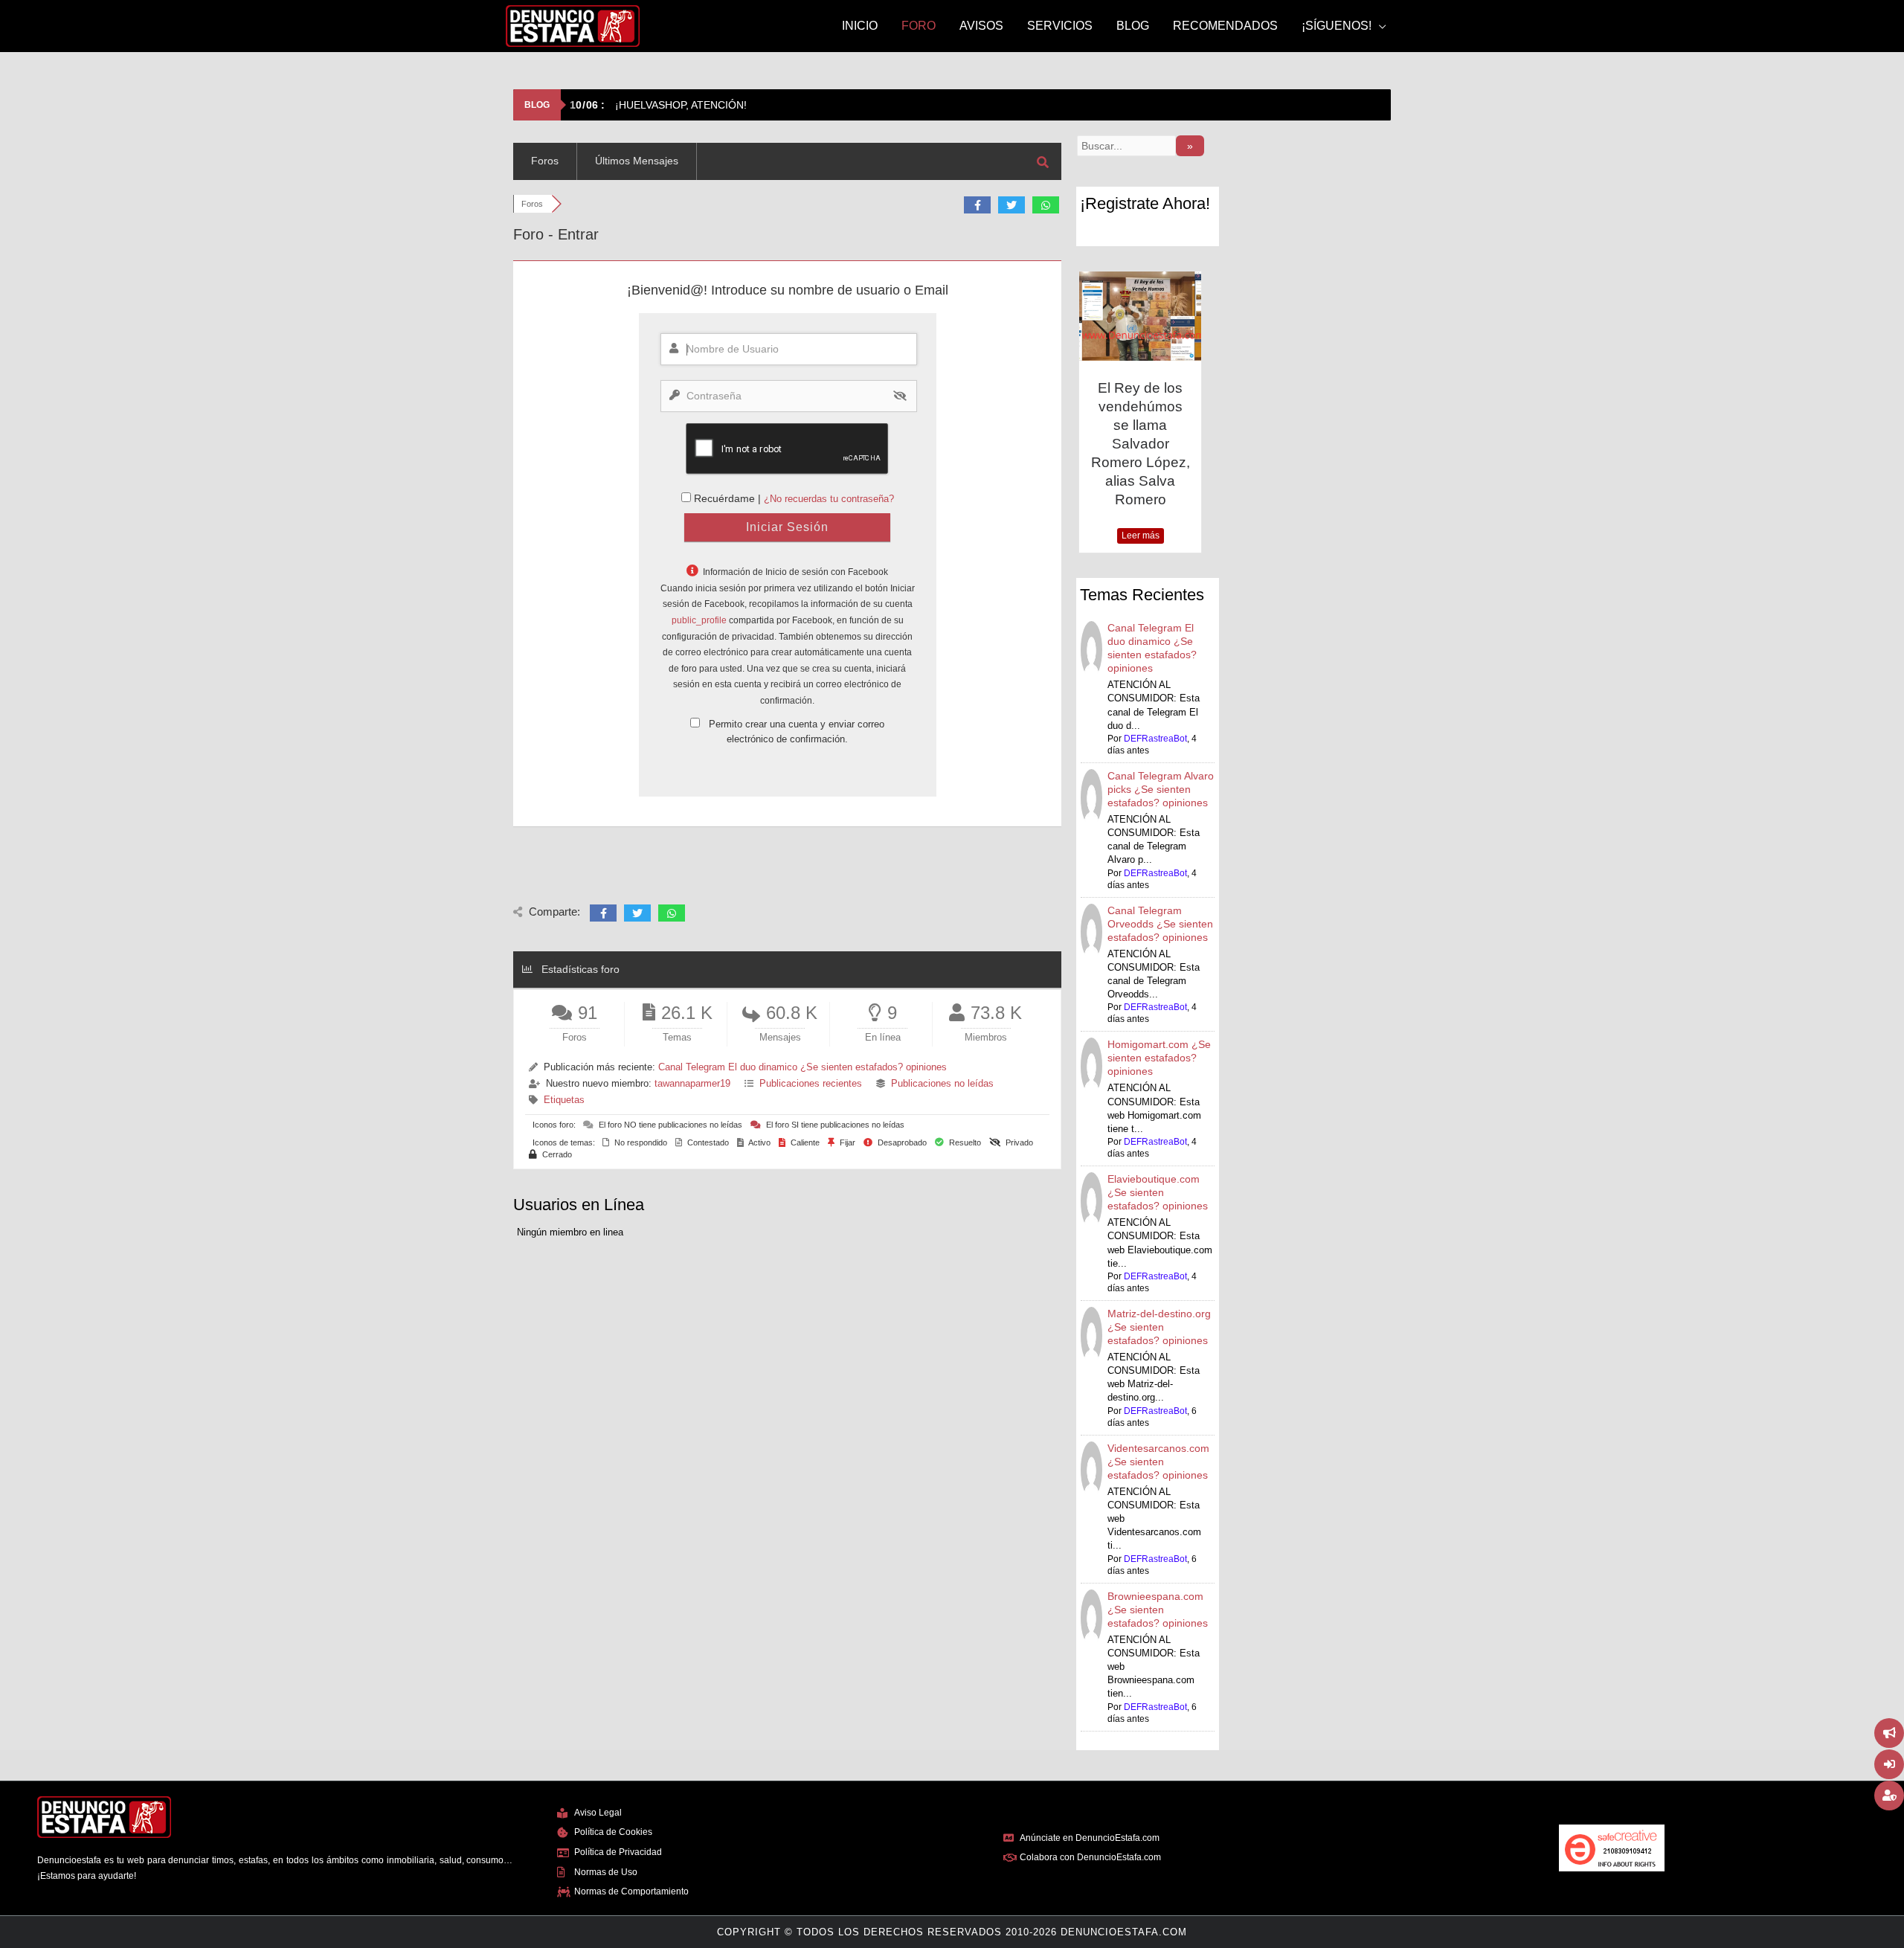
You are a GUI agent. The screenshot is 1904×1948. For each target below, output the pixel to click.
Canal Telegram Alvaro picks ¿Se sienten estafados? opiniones (1161, 789)
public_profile (699, 620)
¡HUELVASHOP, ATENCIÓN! (658, 105)
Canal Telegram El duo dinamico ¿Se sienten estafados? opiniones (803, 1067)
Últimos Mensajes (637, 161)
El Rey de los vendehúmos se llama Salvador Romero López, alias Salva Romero (1141, 444)
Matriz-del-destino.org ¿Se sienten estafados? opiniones (1159, 1327)
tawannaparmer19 (692, 1083)
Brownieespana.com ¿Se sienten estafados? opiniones (1158, 1610)
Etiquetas (564, 1100)
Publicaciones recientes (811, 1083)
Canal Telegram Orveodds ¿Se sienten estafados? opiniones (1160, 924)
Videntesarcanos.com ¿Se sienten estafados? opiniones (1158, 1462)
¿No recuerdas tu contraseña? (829, 499)
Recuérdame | (729, 498)
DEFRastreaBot (1155, 739)
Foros (545, 161)
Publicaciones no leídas (942, 1083)
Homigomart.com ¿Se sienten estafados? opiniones (1159, 1058)
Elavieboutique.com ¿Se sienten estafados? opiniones (1158, 1192)
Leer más (1141, 536)
